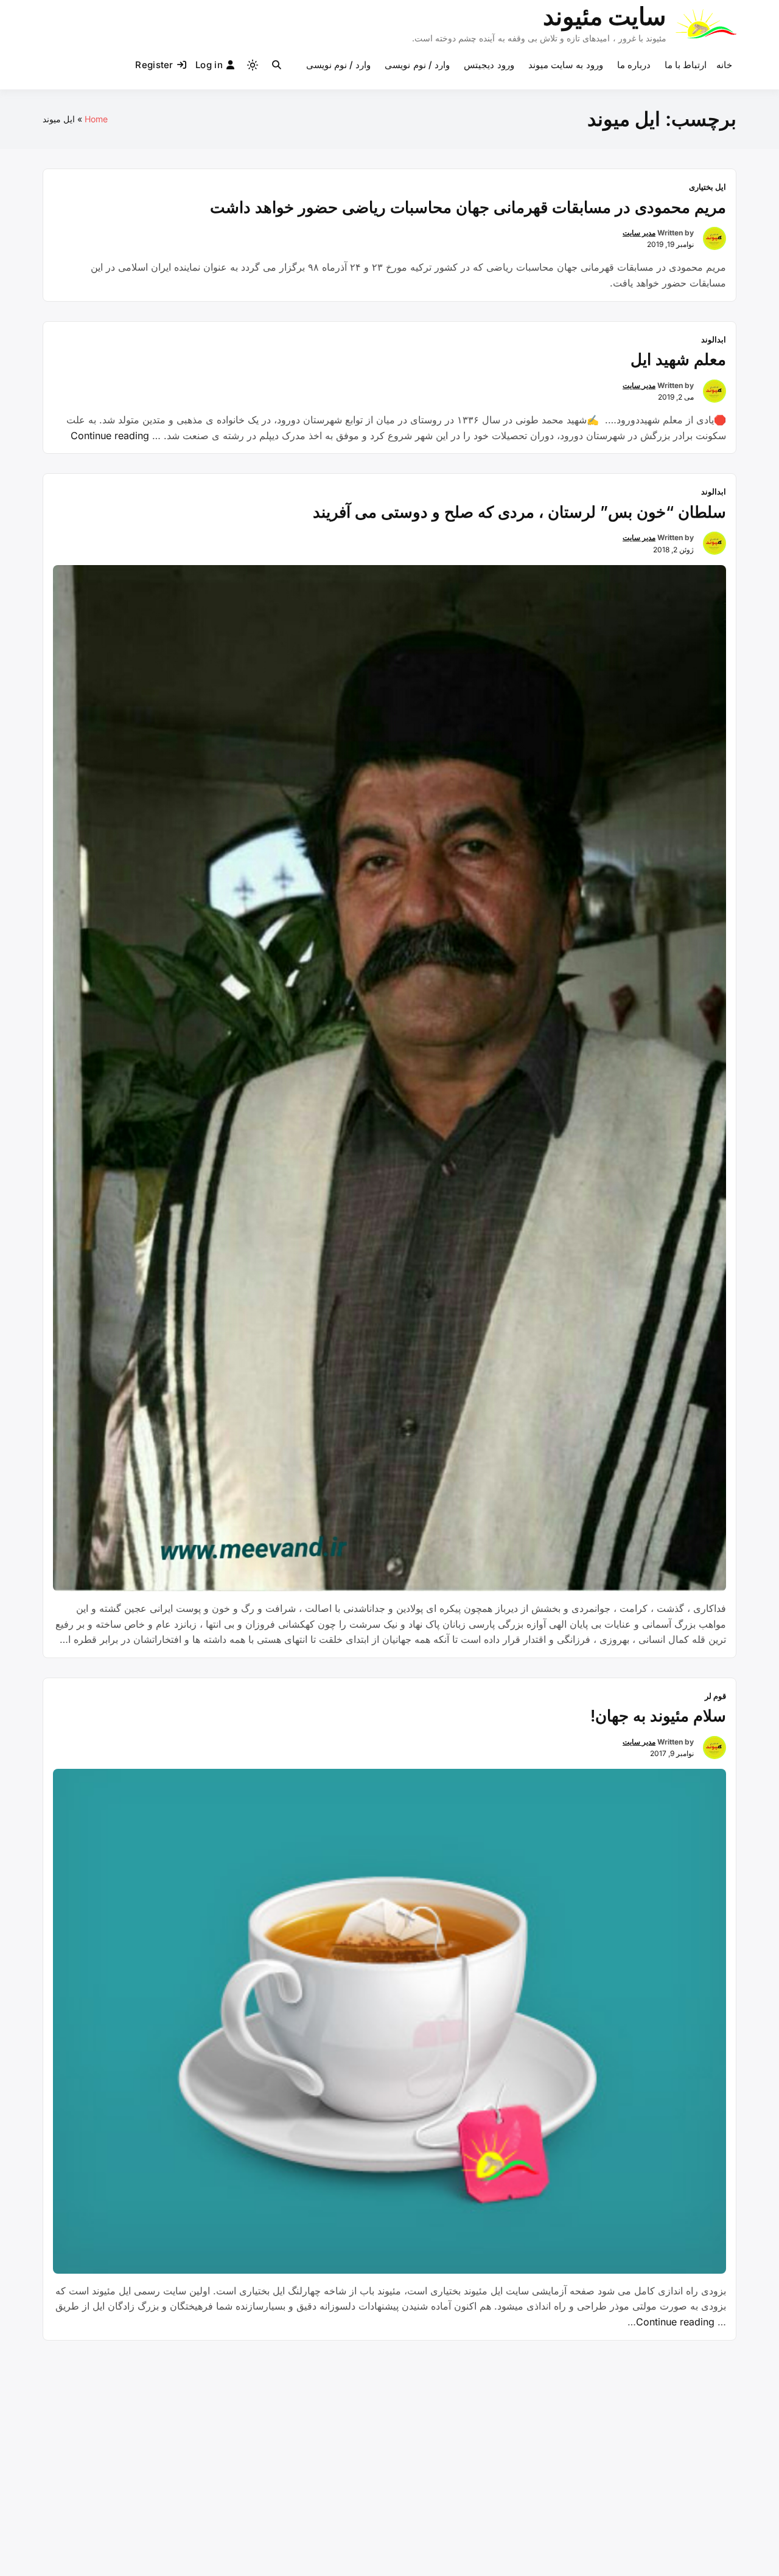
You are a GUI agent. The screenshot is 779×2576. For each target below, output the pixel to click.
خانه (724, 65)
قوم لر (715, 1696)
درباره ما (634, 65)
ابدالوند (714, 339)
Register (154, 65)
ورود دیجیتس (489, 65)
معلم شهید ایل (678, 359)
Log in (209, 65)
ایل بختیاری (707, 187)
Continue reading (110, 436)
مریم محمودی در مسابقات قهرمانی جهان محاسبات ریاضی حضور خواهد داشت (468, 207)
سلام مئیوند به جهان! (658, 1716)
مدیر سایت (639, 233)
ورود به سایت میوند (566, 65)
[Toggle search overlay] (277, 65)
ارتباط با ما (686, 65)
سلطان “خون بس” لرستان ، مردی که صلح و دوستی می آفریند (519, 512)
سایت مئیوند (605, 16)
